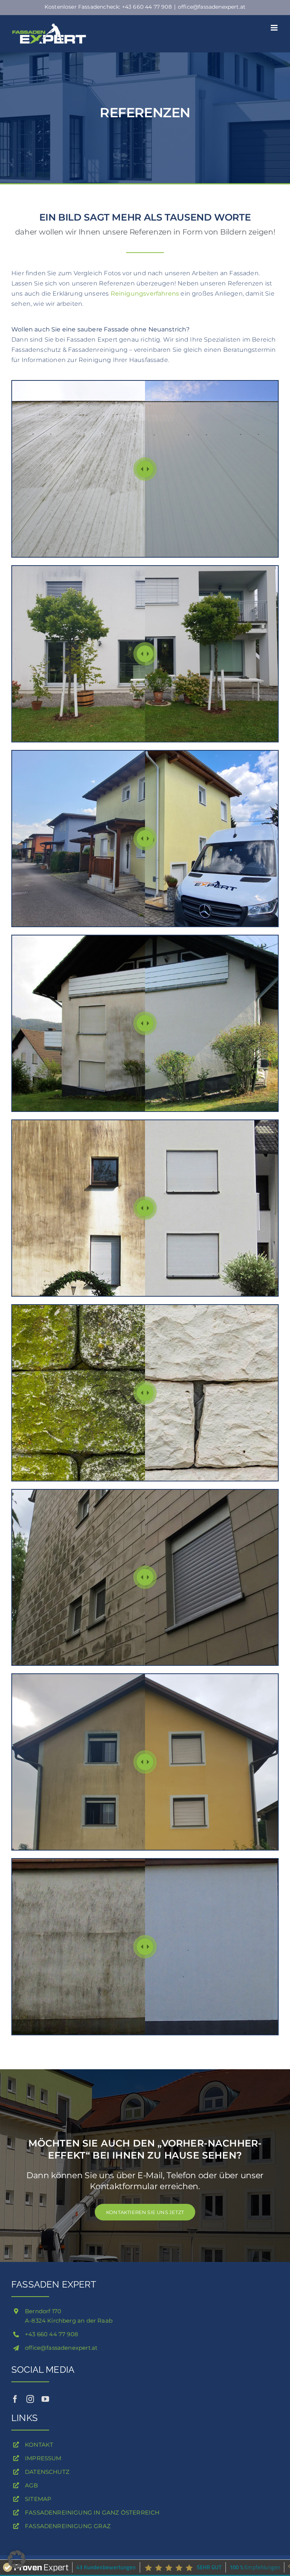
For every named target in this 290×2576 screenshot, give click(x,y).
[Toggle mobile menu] (275, 28)
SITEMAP (38, 2499)
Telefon (181, 2175)
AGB (32, 2485)
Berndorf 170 (43, 2311)
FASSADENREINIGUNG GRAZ (68, 2526)
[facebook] (15, 2399)
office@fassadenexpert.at (212, 7)
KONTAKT (39, 2445)
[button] (17, 2559)
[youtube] (45, 2399)
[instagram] (30, 2399)
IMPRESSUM (43, 2458)
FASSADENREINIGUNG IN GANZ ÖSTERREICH (92, 2512)
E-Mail (150, 2175)
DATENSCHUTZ (47, 2472)
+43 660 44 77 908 (52, 2334)
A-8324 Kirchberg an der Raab (69, 2321)
